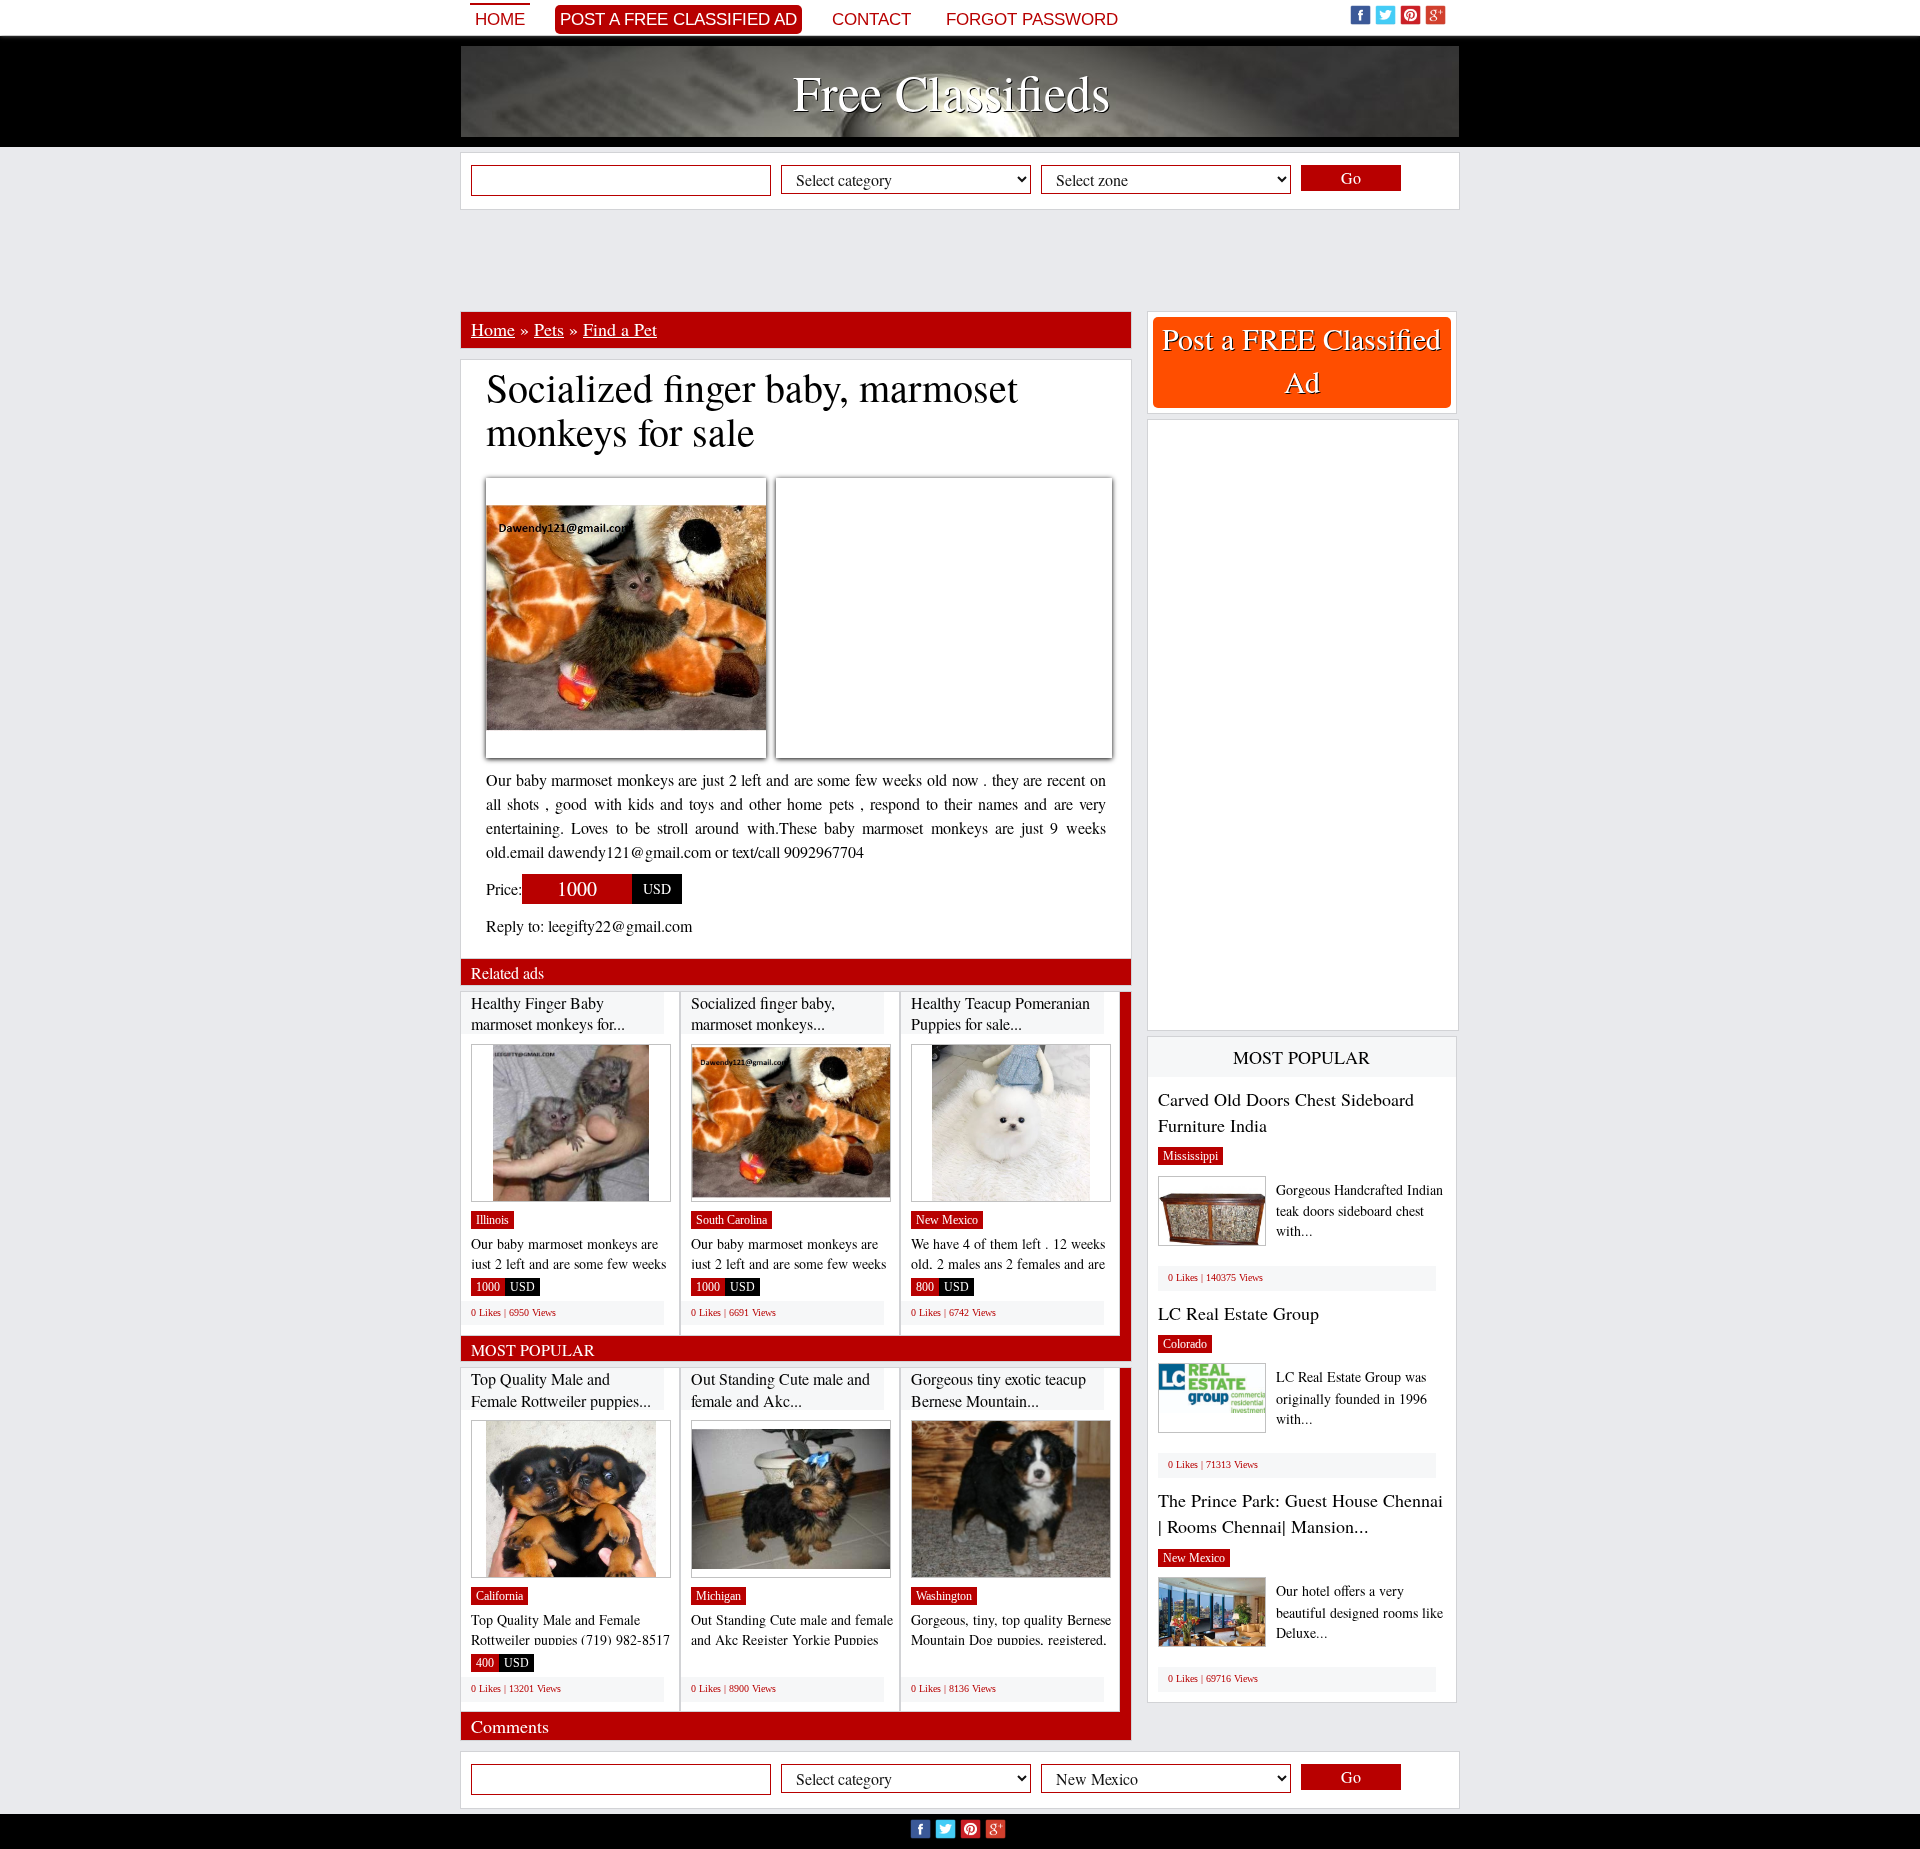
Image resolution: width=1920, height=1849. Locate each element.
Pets (549, 329)
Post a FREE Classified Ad (678, 19)
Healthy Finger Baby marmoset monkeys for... (548, 1013)
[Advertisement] (960, 260)
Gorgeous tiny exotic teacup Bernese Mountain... (998, 1389)
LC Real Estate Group (1238, 1313)
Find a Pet (620, 329)
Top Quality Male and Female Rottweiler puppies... (561, 1389)
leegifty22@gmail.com (620, 925)
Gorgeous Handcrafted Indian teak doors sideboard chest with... (1359, 1210)
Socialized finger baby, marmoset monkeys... (763, 1013)
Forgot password (1032, 19)
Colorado (1185, 1344)
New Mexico (947, 1220)
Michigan (718, 1596)
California (499, 1596)
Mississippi (1190, 1156)
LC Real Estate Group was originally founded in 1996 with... (1351, 1397)
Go (1351, 177)
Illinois (492, 1220)
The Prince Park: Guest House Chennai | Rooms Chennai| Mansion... (1300, 1513)
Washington (944, 1596)
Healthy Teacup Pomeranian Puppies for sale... (1000, 1013)
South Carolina (731, 1220)
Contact (871, 19)
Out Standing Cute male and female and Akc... (780, 1389)
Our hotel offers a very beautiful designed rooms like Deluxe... (1359, 1611)
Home (500, 19)
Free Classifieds (951, 91)
